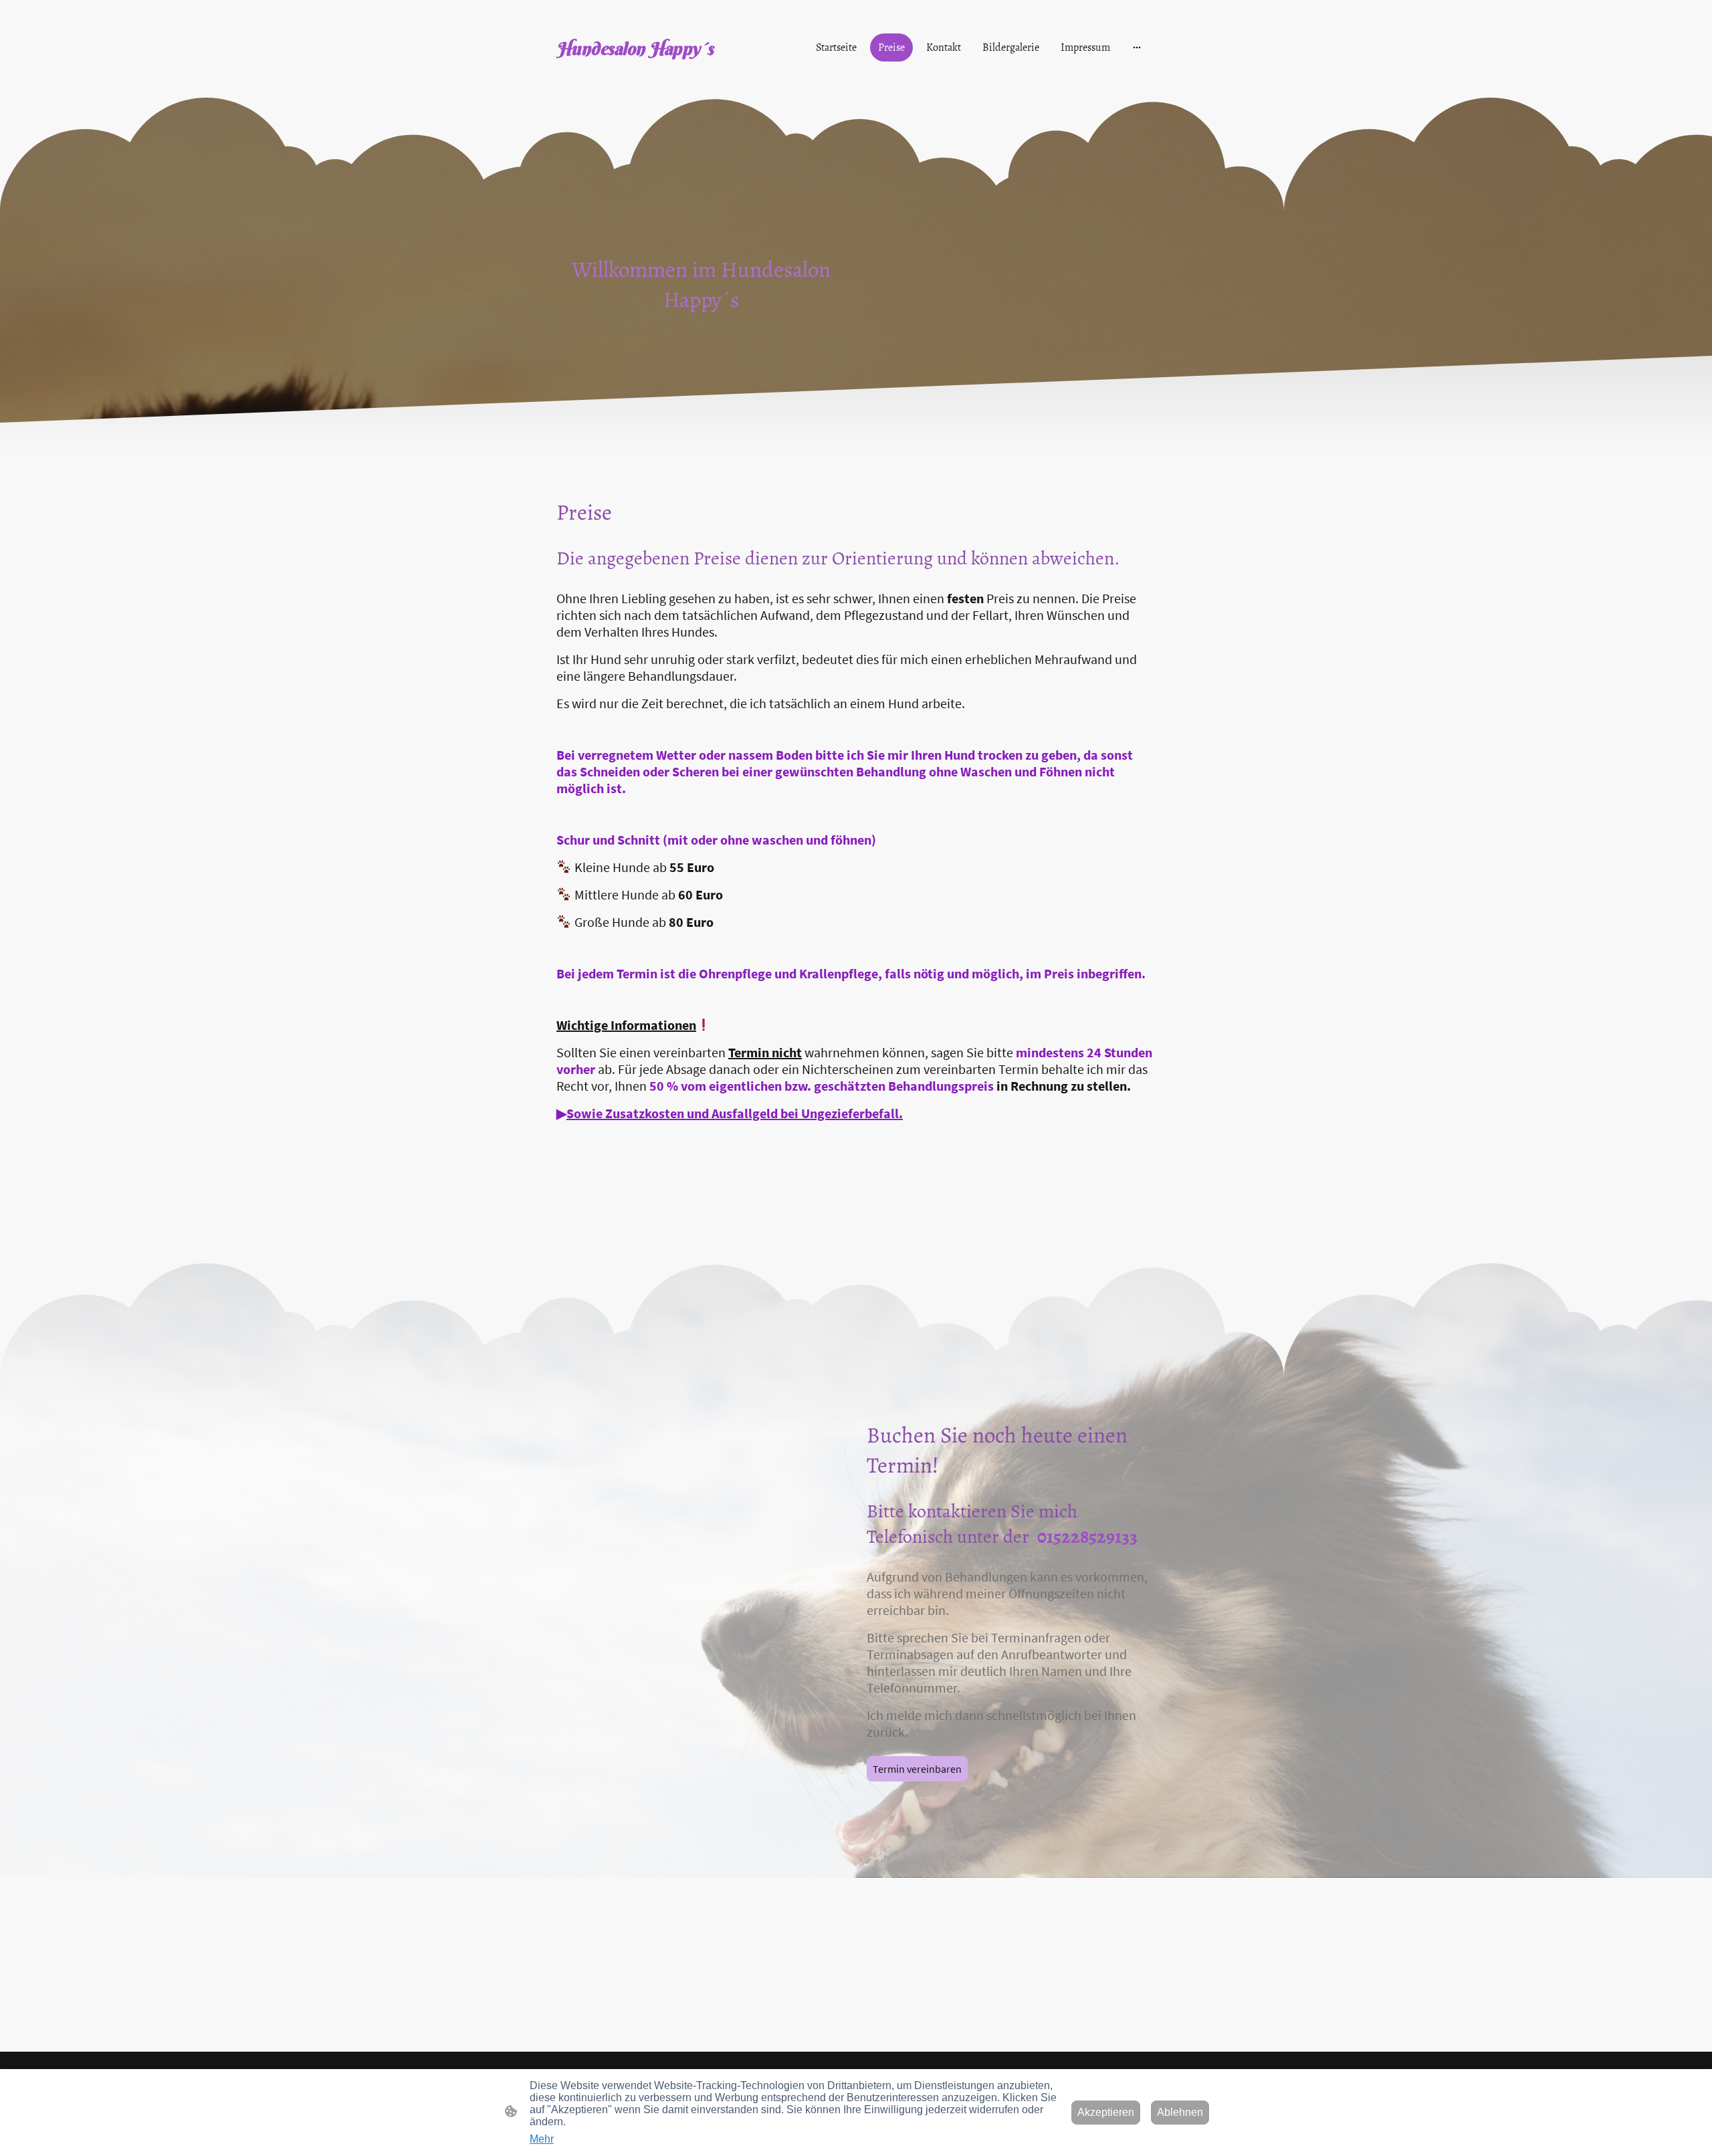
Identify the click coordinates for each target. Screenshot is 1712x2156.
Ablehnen (1180, 2112)
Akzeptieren (1106, 2112)
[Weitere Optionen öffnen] (1137, 47)
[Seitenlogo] (649, 75)
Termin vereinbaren (917, 1769)
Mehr (542, 2139)
